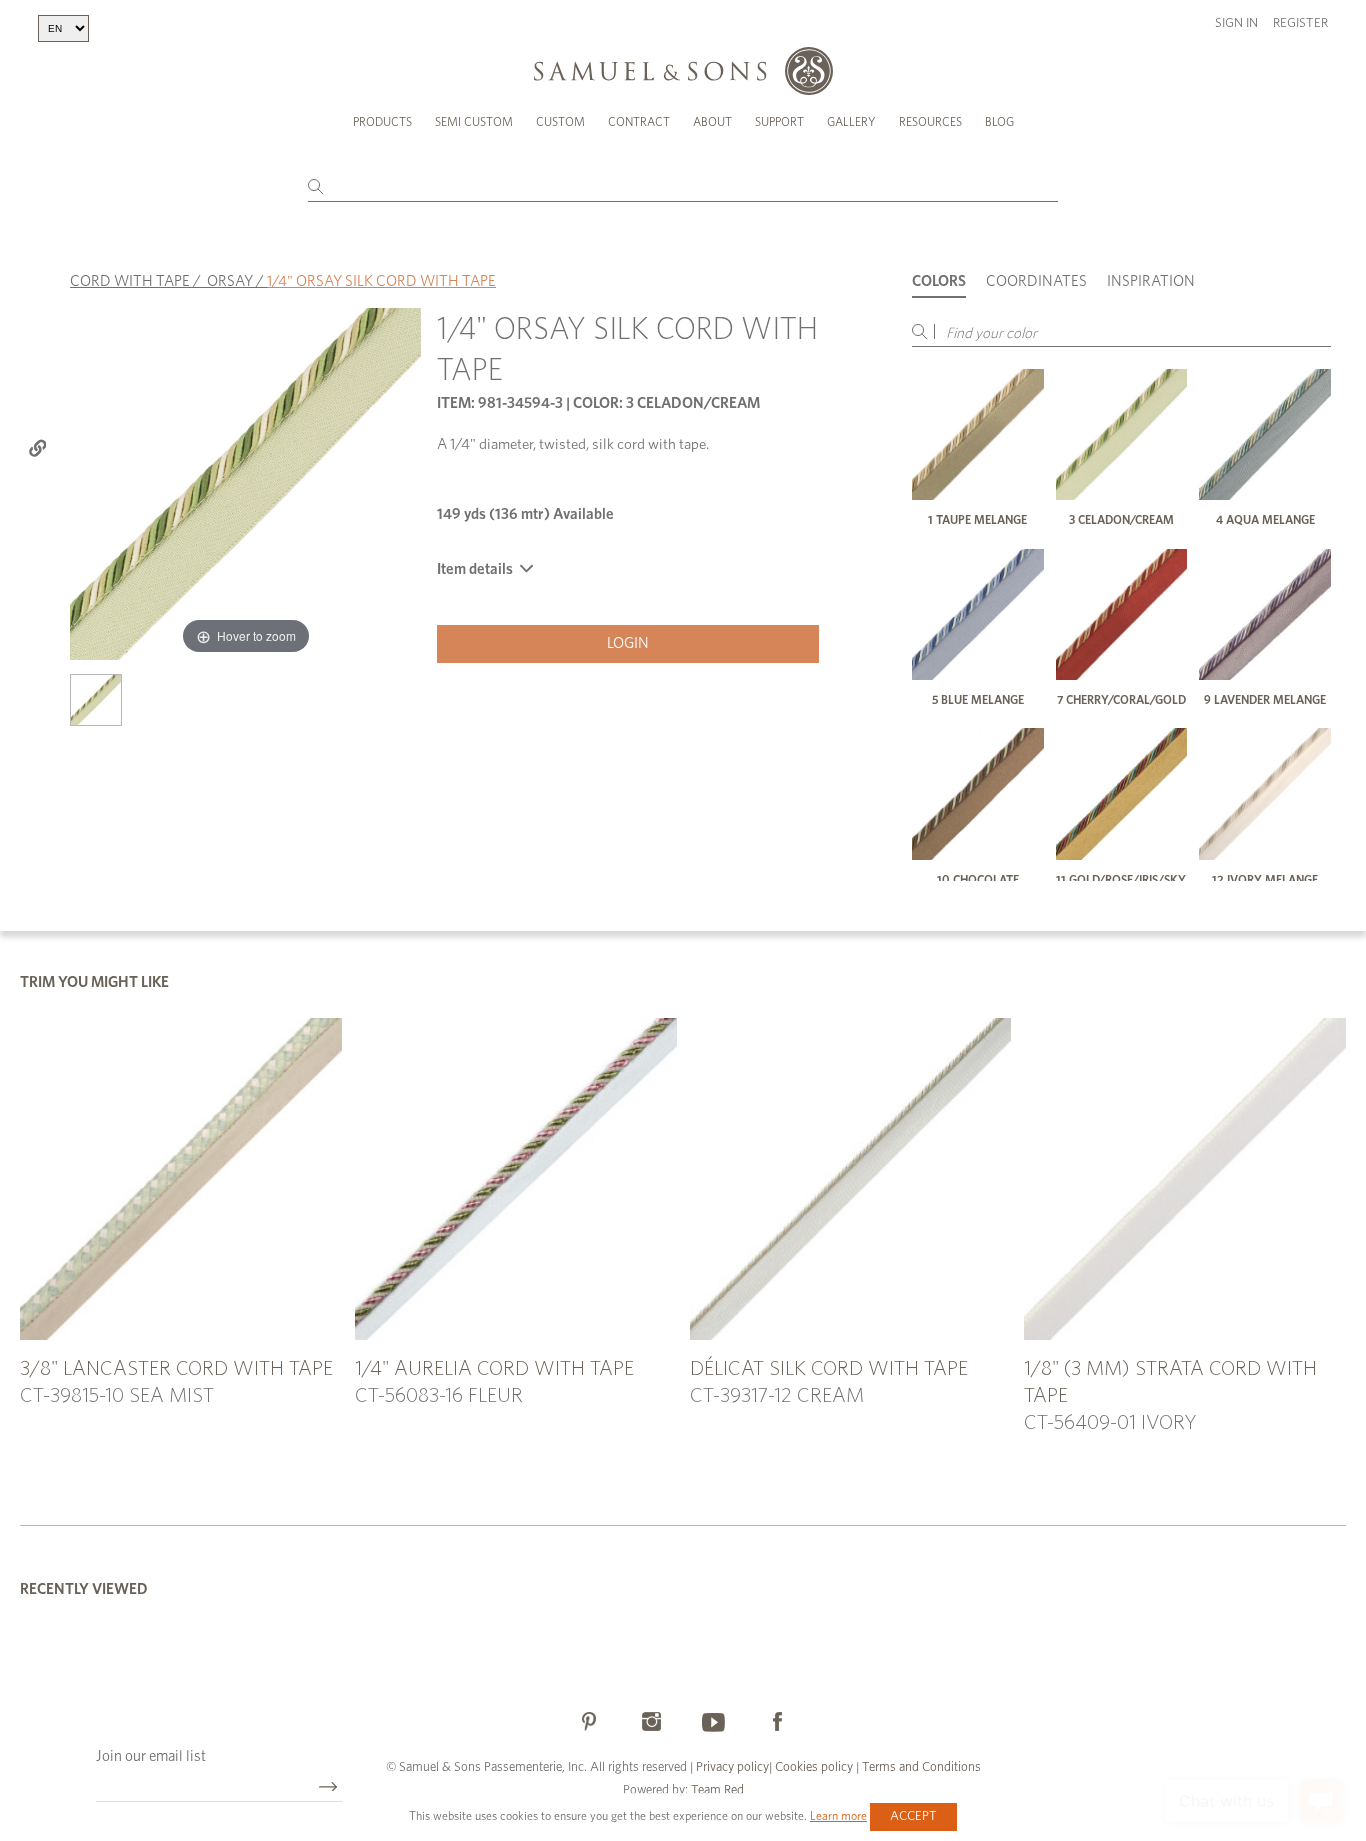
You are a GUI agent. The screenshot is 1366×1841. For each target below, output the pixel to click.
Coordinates (1036, 281)
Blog (999, 122)
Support (779, 122)
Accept (913, 1816)
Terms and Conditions (920, 1767)
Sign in (1236, 23)
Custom (560, 122)
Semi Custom (474, 122)
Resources (930, 122)
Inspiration (1151, 281)
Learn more (838, 1816)
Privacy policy (732, 1767)
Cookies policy (814, 1767)
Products (382, 122)
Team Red (717, 1790)
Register (1300, 23)
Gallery (851, 122)
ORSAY (230, 281)
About (712, 122)
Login (628, 643)
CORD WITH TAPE (130, 281)
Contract (639, 122)
